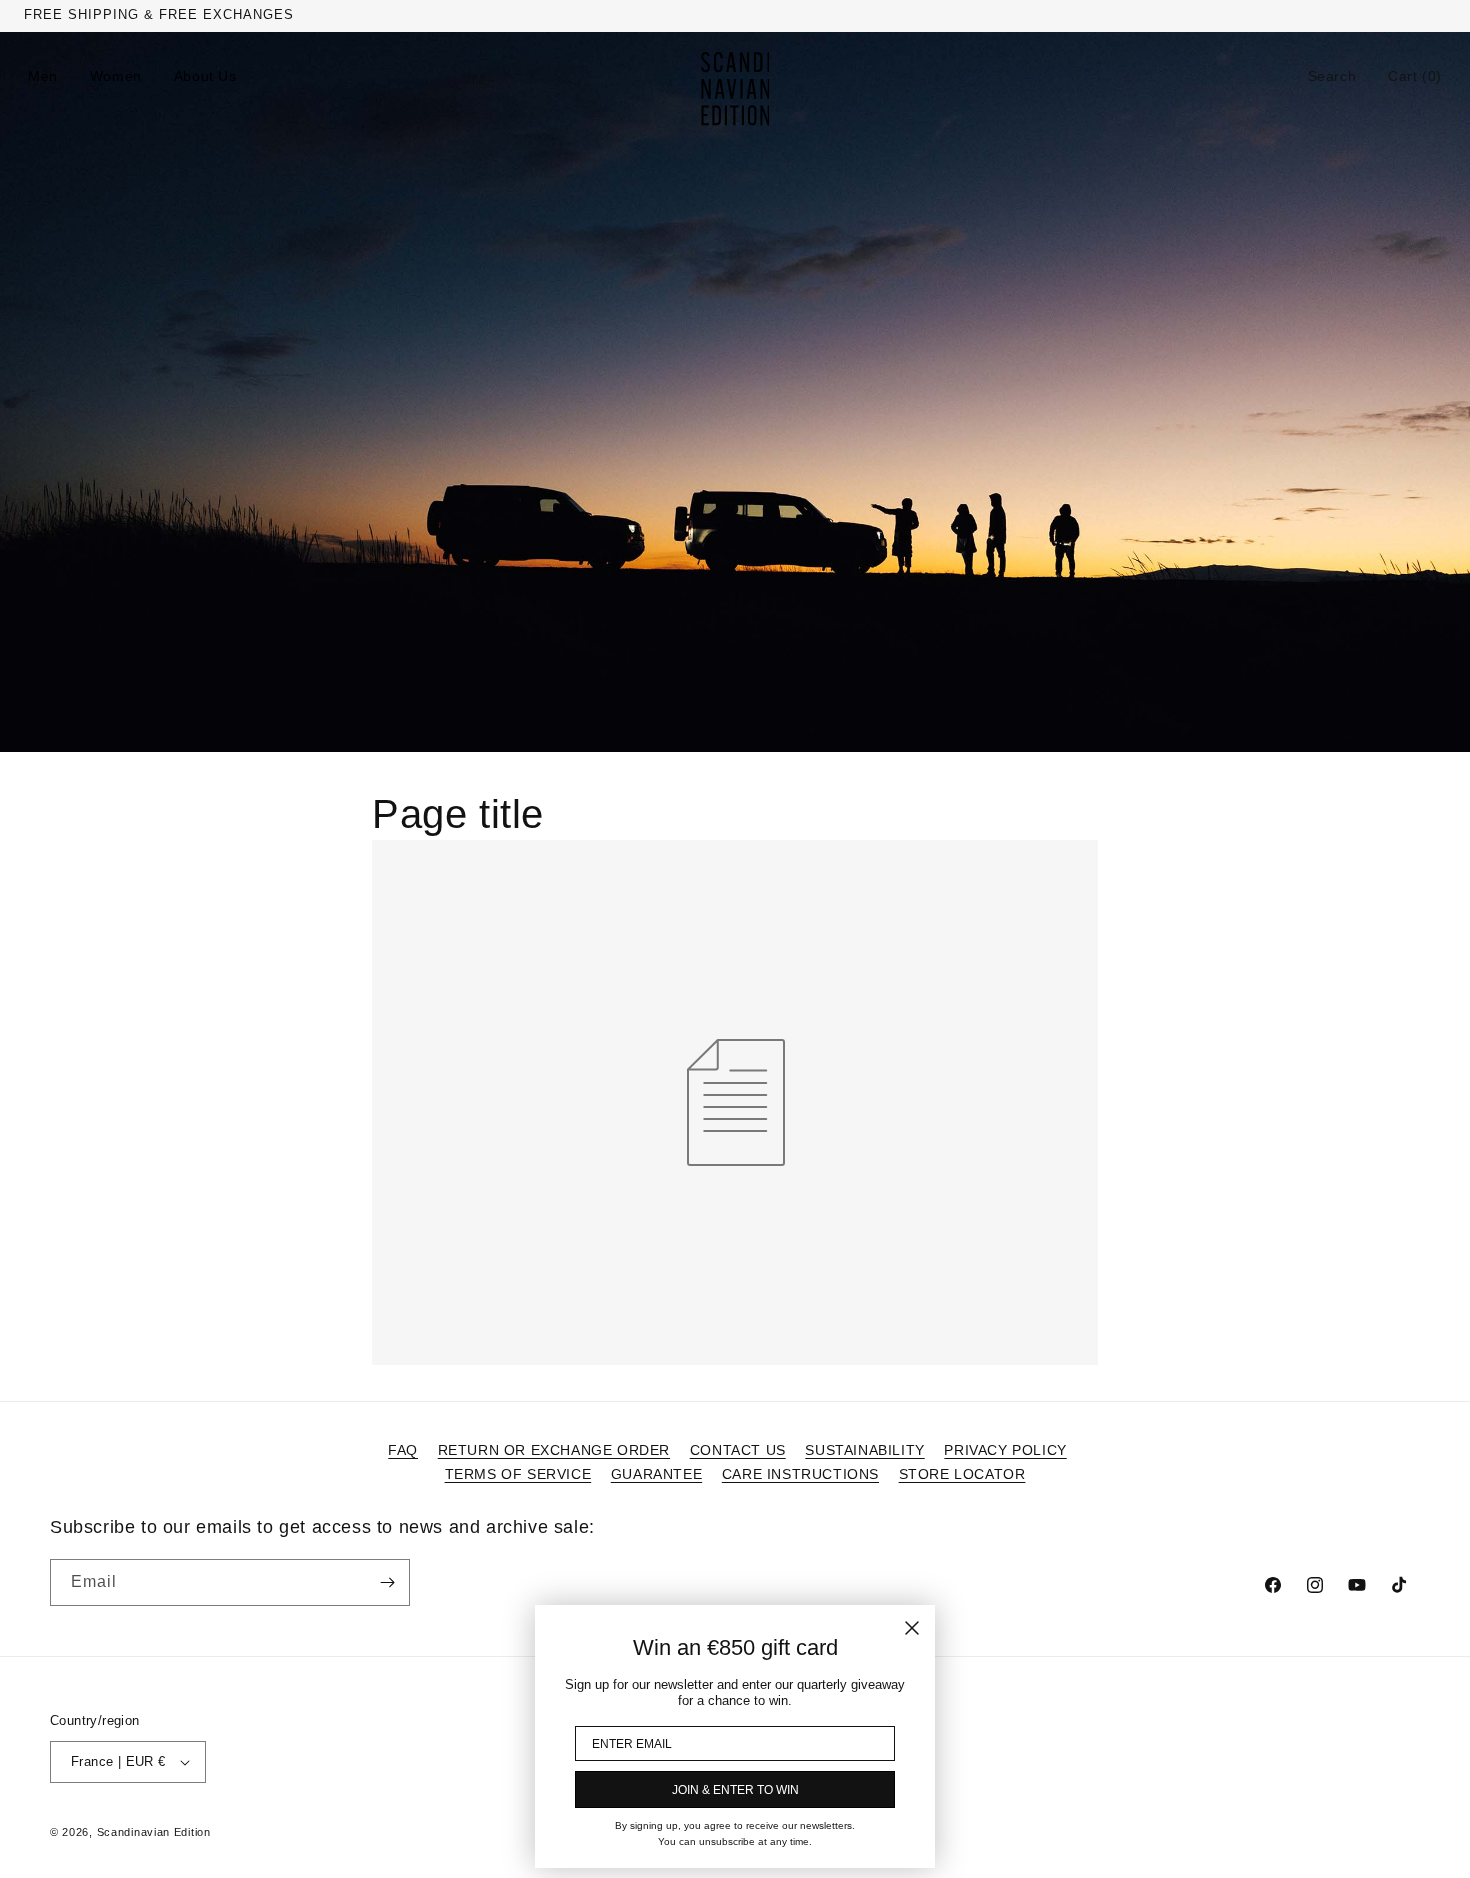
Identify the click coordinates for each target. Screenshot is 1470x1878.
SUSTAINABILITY (864, 1450)
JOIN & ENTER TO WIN (735, 1790)
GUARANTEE (656, 1474)
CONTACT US (738, 1450)
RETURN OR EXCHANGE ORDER (554, 1450)
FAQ (403, 1450)
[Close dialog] (912, 1628)
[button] (1332, 76)
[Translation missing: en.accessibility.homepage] (735, 89)
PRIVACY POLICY (1005, 1450)
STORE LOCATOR (962, 1474)
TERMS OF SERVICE (518, 1474)
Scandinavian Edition (154, 1832)
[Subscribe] (387, 1582)
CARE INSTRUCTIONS (800, 1474)
